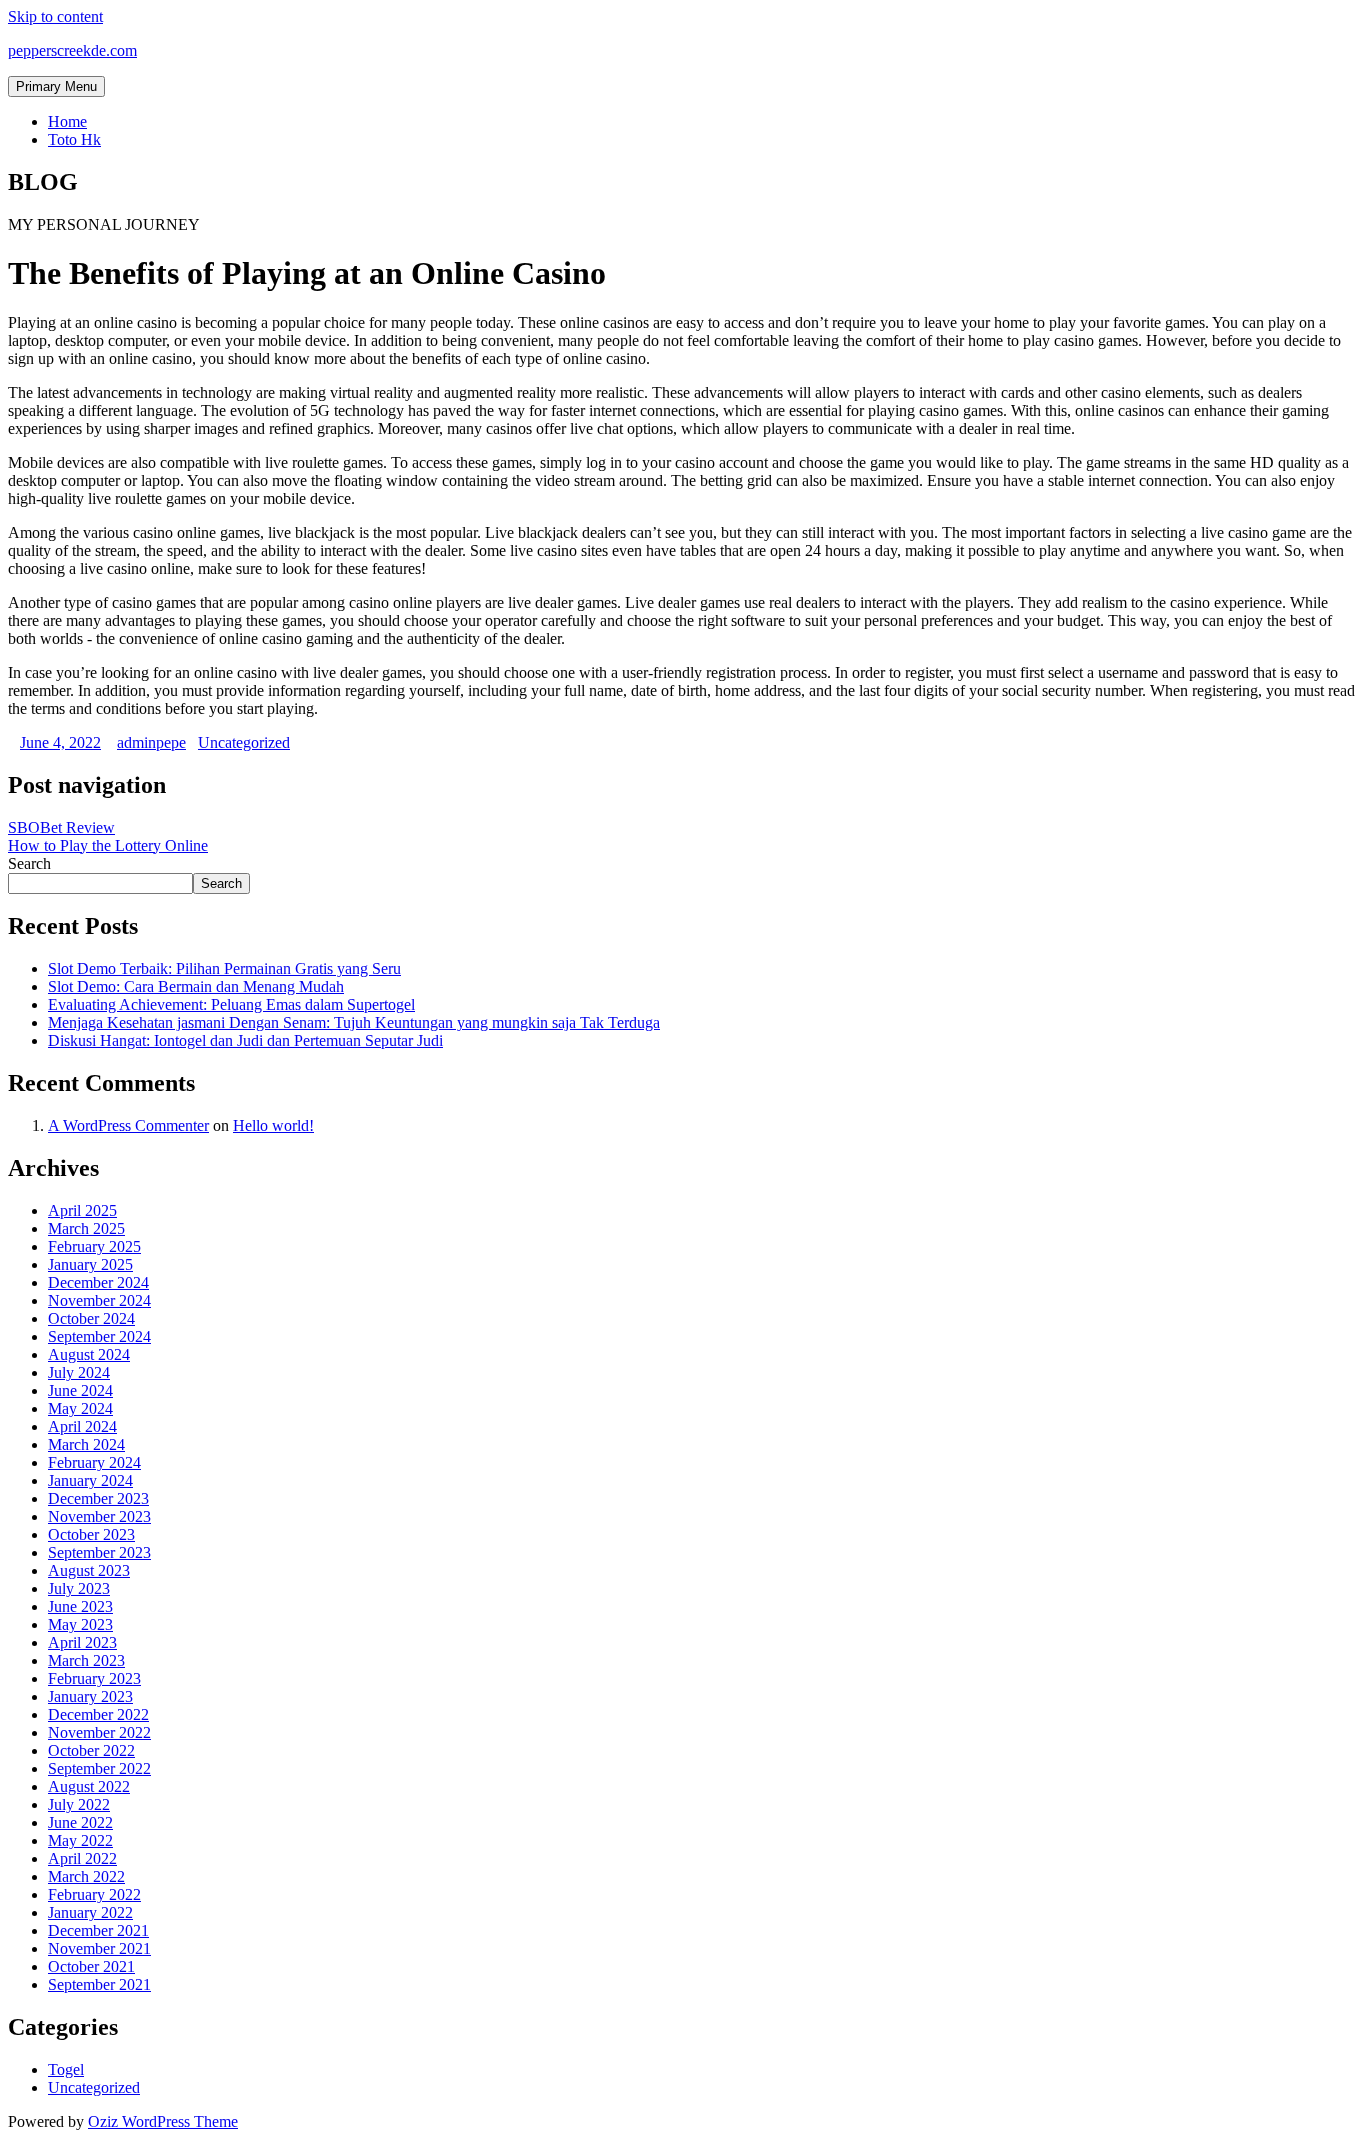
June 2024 (80, 1390)
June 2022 (80, 1822)
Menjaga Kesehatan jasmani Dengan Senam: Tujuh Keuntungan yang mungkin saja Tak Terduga (354, 1022)
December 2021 (98, 1930)
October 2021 (91, 1966)
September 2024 (99, 1336)
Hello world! (273, 1125)
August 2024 (89, 1354)
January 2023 (90, 1696)
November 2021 (99, 1948)
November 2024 (99, 1300)
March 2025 (86, 1228)
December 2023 (98, 1498)
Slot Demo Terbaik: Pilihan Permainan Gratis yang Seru (224, 968)
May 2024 (80, 1408)
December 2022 (98, 1714)
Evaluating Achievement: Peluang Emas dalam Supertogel (231, 1004)
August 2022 (89, 1786)
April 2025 (82, 1210)
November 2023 (99, 1516)
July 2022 (79, 1804)
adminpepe (151, 742)
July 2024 (79, 1372)
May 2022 (80, 1840)
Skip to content (55, 16)
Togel (66, 2069)
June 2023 (80, 1606)
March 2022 (86, 1876)
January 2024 (90, 1480)
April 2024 (82, 1426)
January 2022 (90, 1912)
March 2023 (86, 1660)
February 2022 (94, 1894)
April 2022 (82, 1858)
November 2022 (99, 1732)
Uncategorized (244, 742)
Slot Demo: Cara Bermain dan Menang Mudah (196, 986)
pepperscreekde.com (72, 50)
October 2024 (91, 1318)
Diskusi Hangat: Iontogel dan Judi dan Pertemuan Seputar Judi (245, 1040)
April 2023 (82, 1642)
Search (29, 863)
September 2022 (99, 1768)
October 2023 (91, 1534)
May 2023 (80, 1624)
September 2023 (99, 1552)
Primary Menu (56, 86)
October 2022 (91, 1750)
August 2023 (89, 1570)
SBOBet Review (61, 827)
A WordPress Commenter (128, 1125)
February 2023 (94, 1678)
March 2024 (86, 1444)
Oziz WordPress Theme (163, 2121)
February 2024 (94, 1462)
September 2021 (99, 1984)
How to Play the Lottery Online (108, 845)
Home (67, 121)
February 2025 (94, 1246)
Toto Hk (74, 139)
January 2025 (90, 1264)
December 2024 (98, 1282)
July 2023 (79, 1588)
